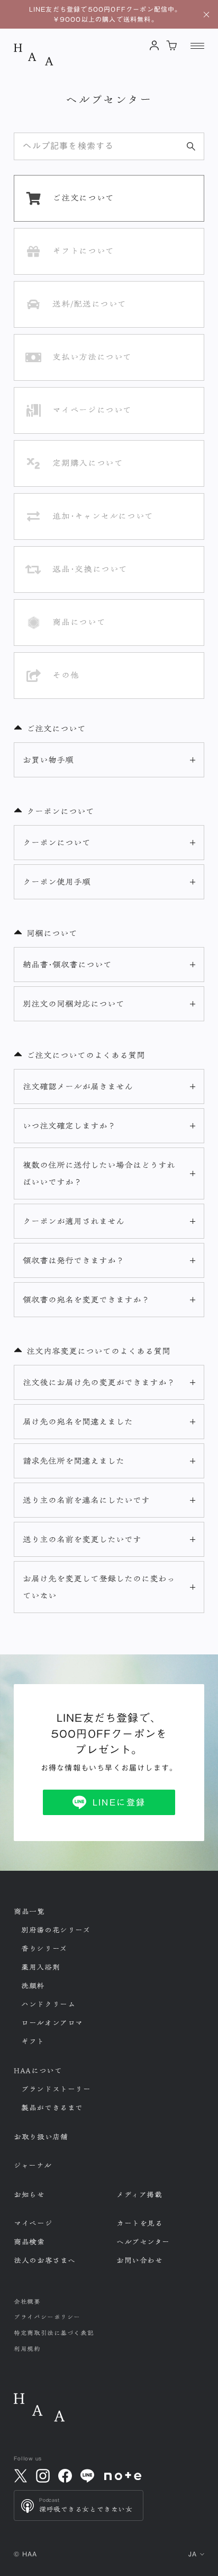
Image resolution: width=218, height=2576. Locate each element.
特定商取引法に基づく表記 (54, 2333)
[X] (21, 2476)
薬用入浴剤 (40, 1967)
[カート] (172, 45)
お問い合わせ (139, 2260)
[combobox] (109, 146)
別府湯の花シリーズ (56, 1930)
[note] (123, 2476)
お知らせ (29, 2195)
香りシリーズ (44, 1949)
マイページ (33, 2223)
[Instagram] (43, 2476)
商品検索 (29, 2242)
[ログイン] (154, 45)
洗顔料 (33, 1986)
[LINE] (87, 2476)
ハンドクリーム (48, 2004)
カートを (139, 2223)
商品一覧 (29, 1912)
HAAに (38, 2071)
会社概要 (27, 2302)
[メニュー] (197, 46)
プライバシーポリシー (47, 2317)
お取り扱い (41, 2137)
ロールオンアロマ (52, 2023)
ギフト (33, 2041)
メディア (139, 2195)
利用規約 (27, 2349)
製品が (52, 2108)
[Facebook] (65, 2476)
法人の (45, 2260)
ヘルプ (143, 2242)
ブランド (56, 2089)
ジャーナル (33, 2166)
